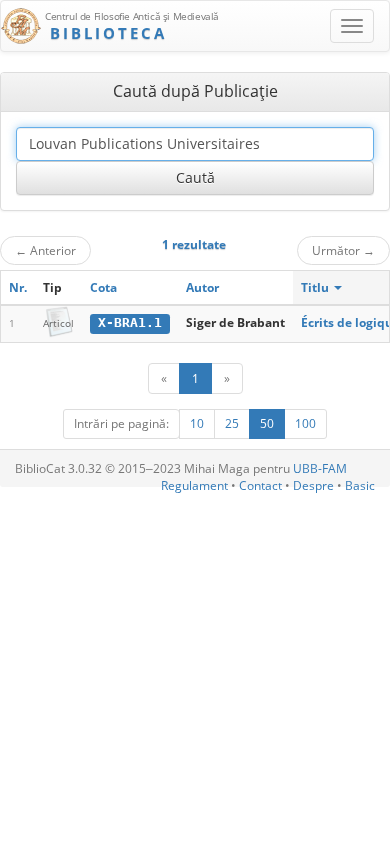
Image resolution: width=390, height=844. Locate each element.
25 (232, 423)
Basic (360, 485)
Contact (260, 485)
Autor (202, 287)
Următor (343, 250)
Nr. (18, 287)
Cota (103, 287)
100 (305, 423)
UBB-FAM (320, 468)
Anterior (45, 250)
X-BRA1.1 (130, 322)
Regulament (194, 485)
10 (197, 423)
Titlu (316, 287)
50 (267, 423)
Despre (313, 485)
